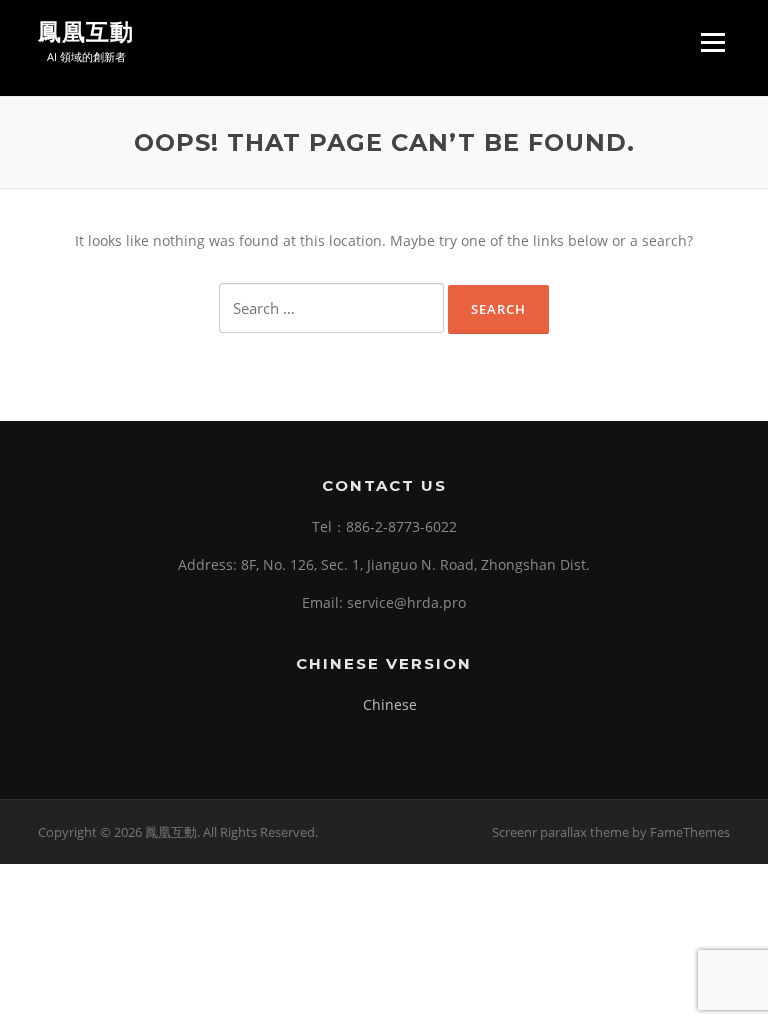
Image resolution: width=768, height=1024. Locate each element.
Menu (712, 42)
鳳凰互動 (86, 32)
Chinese (390, 704)
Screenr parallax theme (560, 832)
